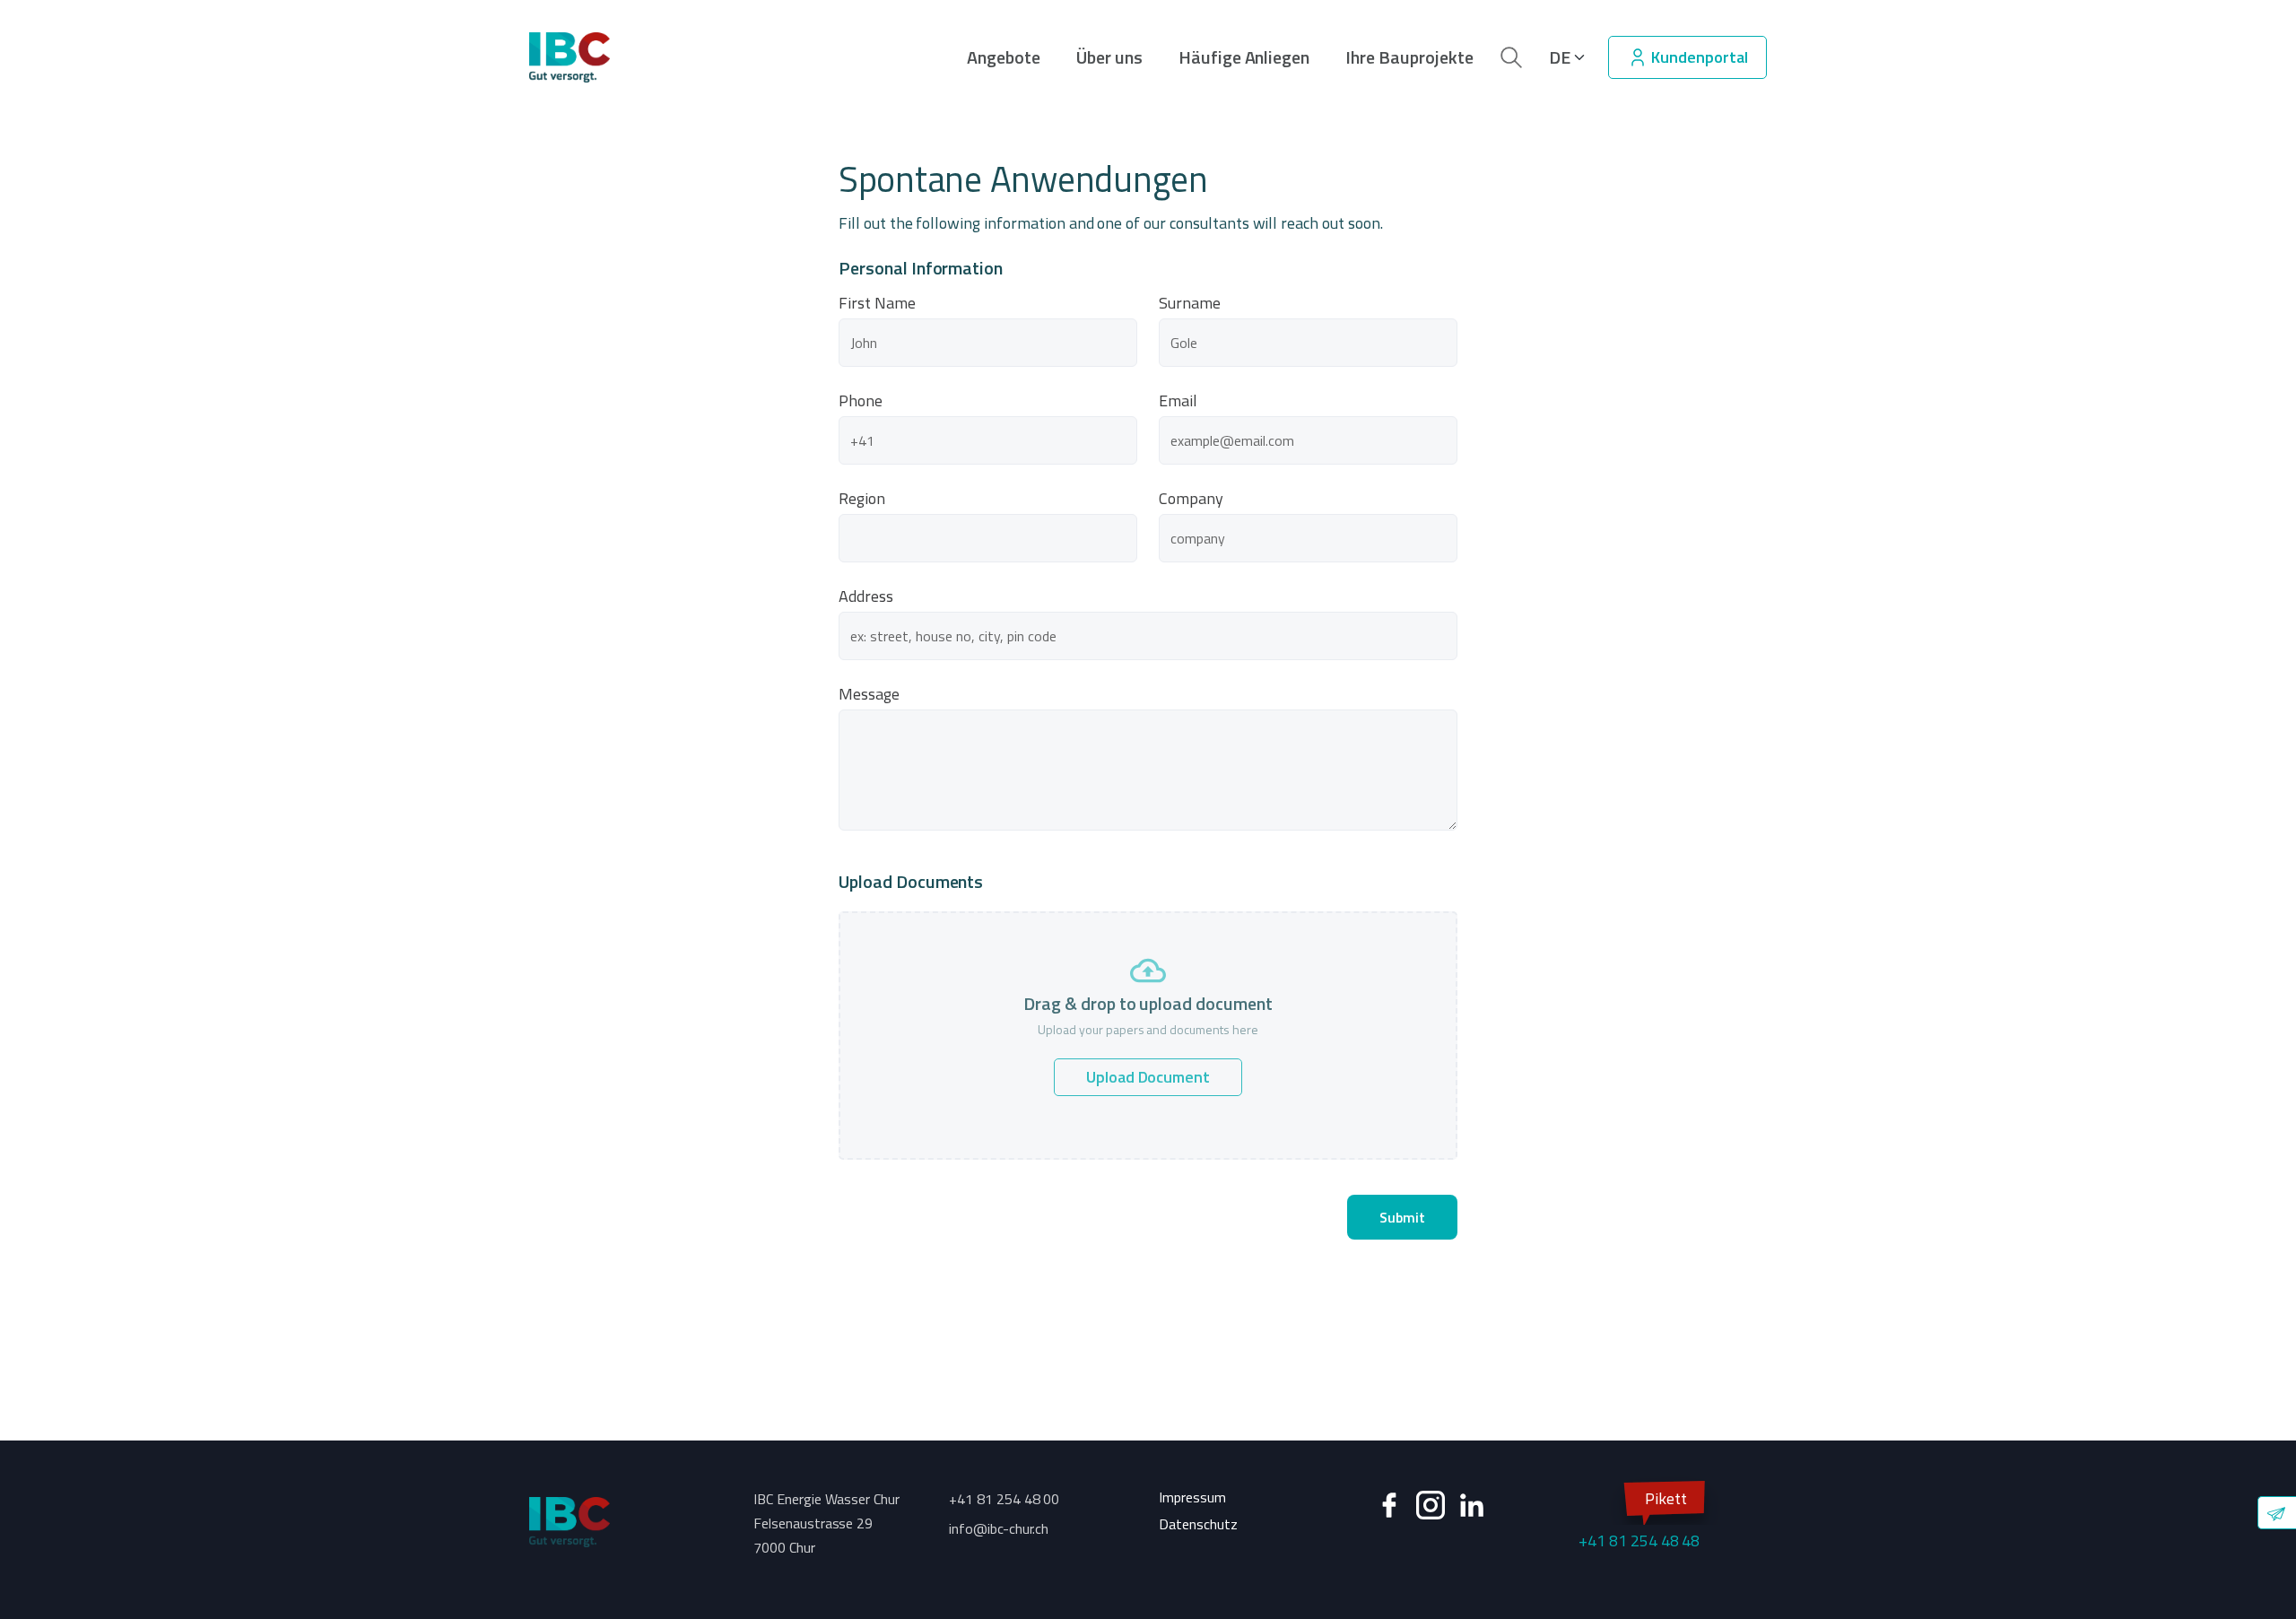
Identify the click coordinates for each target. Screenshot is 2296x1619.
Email (1178, 401)
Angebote (1004, 57)
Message (869, 694)
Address (866, 596)
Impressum (1192, 1497)
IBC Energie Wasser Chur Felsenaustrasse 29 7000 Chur (826, 1523)
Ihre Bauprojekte (1409, 57)
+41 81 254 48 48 (1639, 1519)
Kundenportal (1698, 57)
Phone (861, 401)
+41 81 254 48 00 (1004, 1499)
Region (862, 499)
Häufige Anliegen (1244, 57)
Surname (1190, 303)
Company (1191, 499)
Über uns (1109, 57)
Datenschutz (1198, 1524)
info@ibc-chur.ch (999, 1528)
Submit (1402, 1217)
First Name (877, 303)
